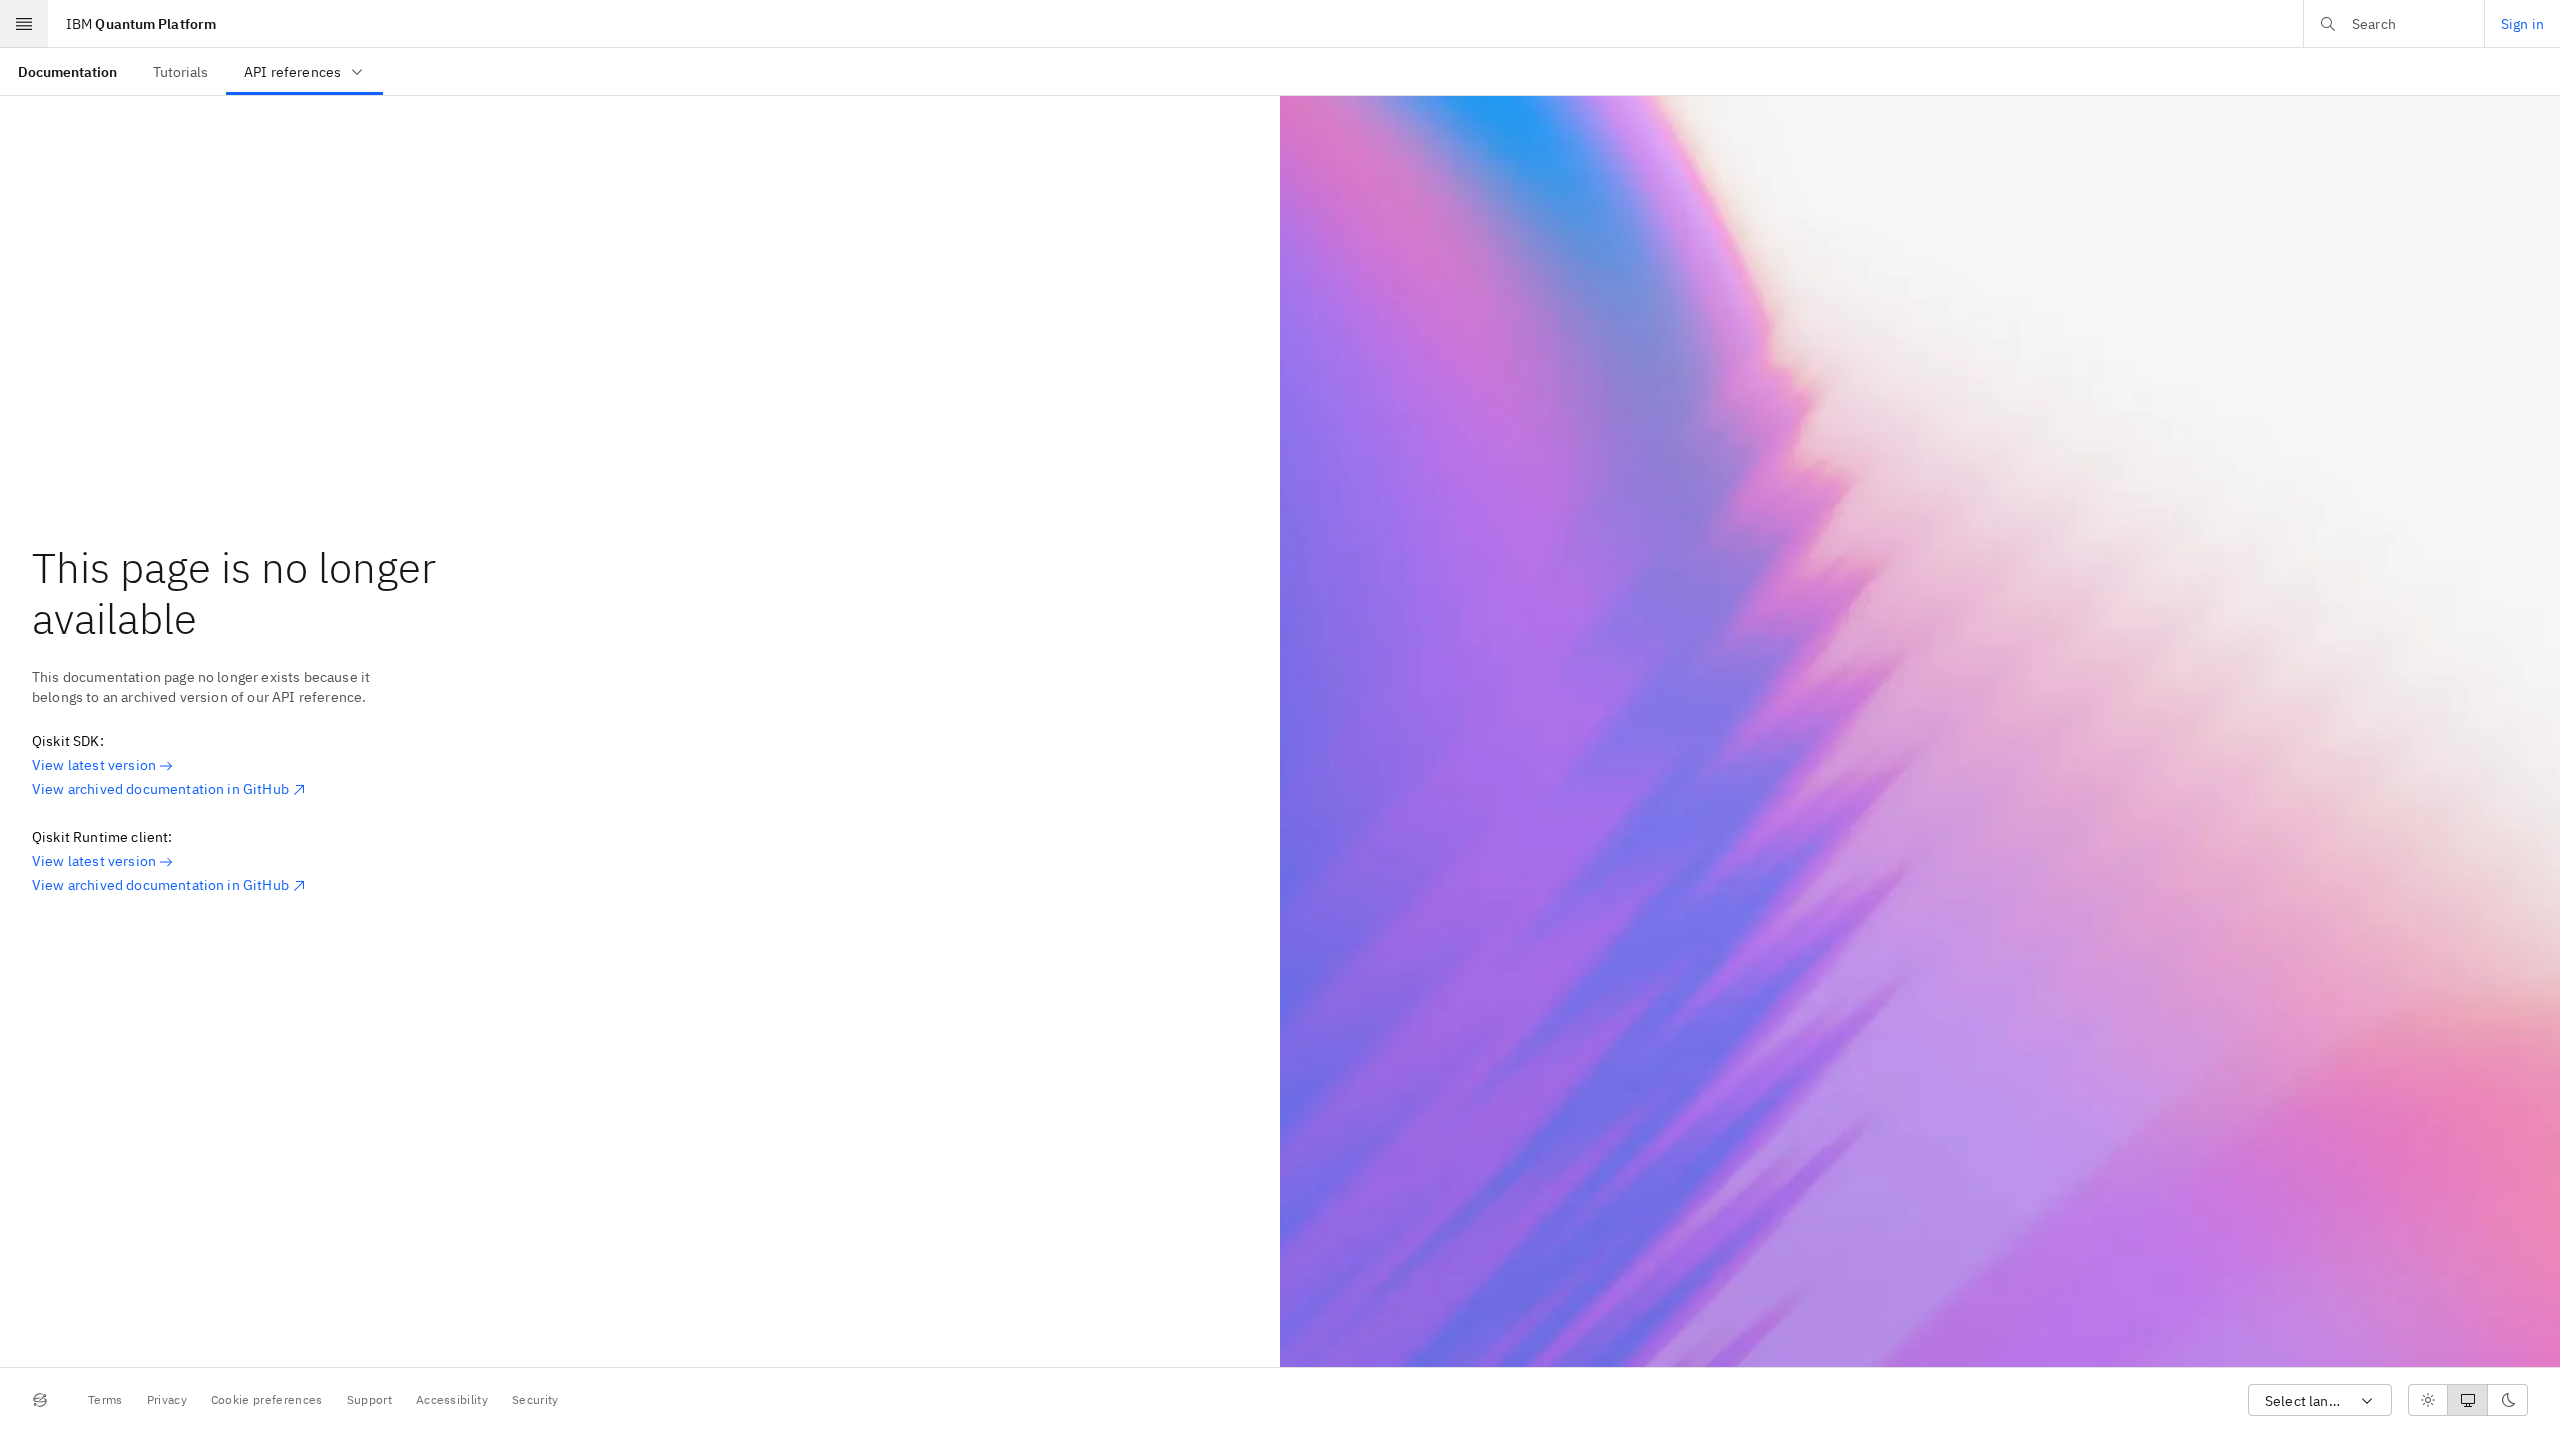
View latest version (94, 765)
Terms (105, 1399)
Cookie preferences (267, 1399)
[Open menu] (24, 24)
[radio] (2428, 1400)
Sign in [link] (2522, 24)
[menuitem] (67, 71)
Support (369, 1399)
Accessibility (452, 1399)
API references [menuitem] (292, 72)
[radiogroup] (2468, 1400)
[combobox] (2320, 1400)
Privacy (167, 1399)
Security (535, 1399)
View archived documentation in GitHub (160, 789)
